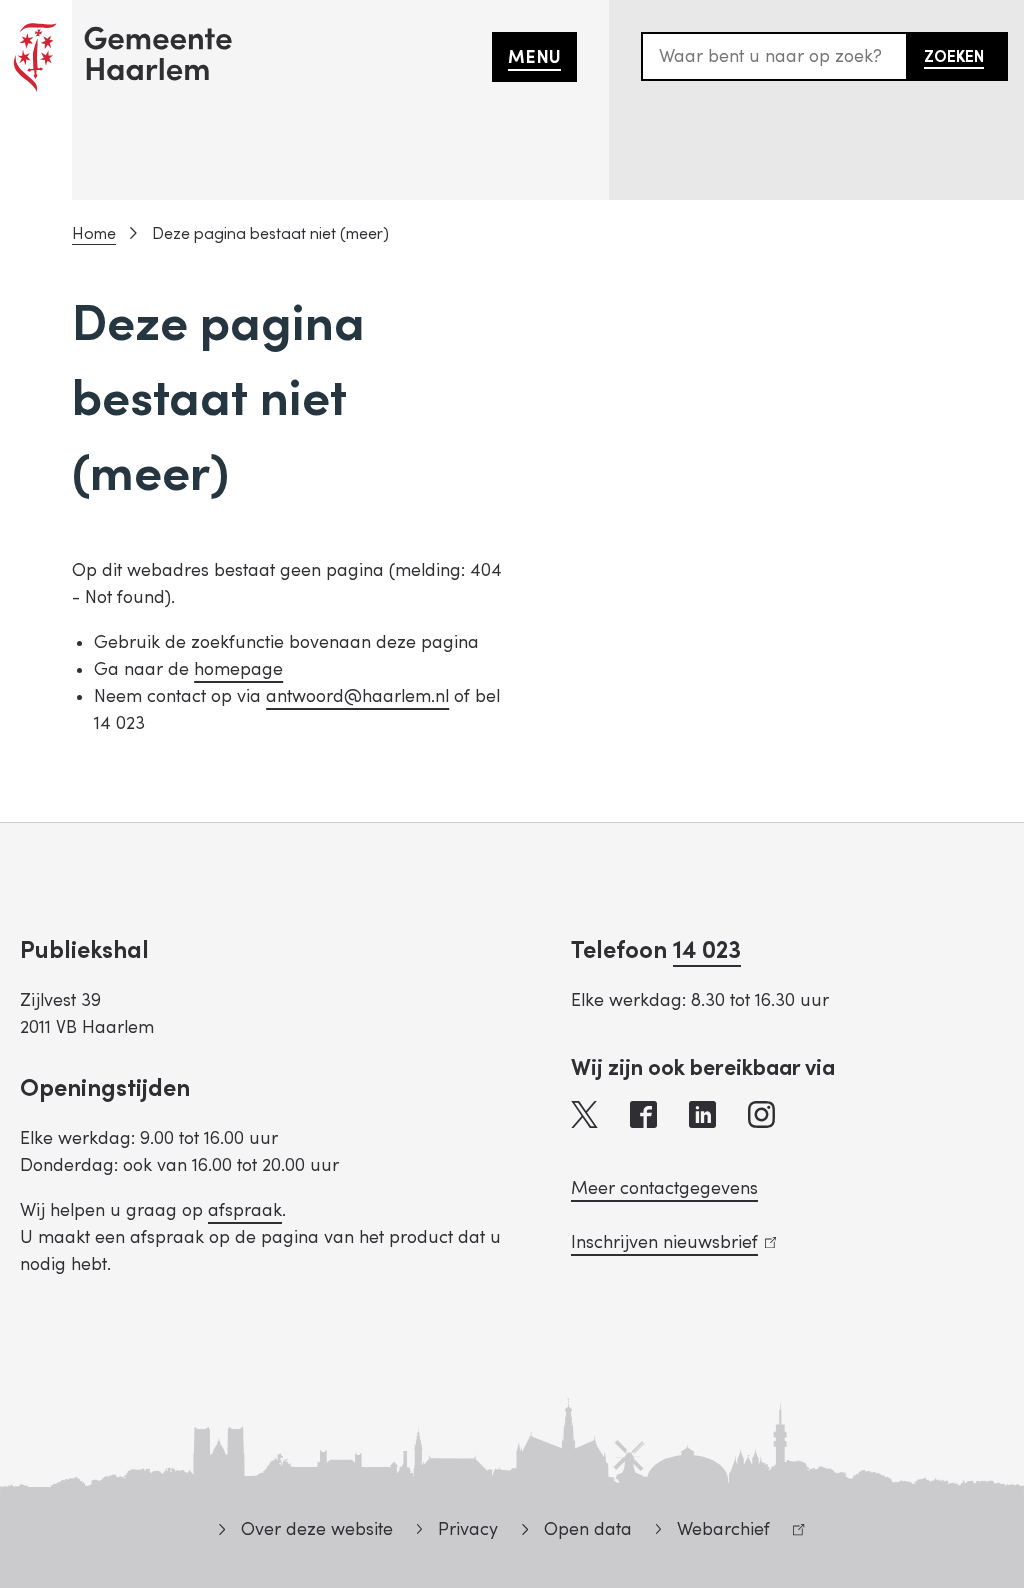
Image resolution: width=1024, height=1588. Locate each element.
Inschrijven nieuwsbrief (669, 1242)
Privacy (468, 1529)
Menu (534, 57)
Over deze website (316, 1529)
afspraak (245, 1210)
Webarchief (713, 1532)
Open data (587, 1529)
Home (94, 234)
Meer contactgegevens (664, 1188)
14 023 (707, 950)
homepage (238, 669)
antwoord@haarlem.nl (357, 696)
